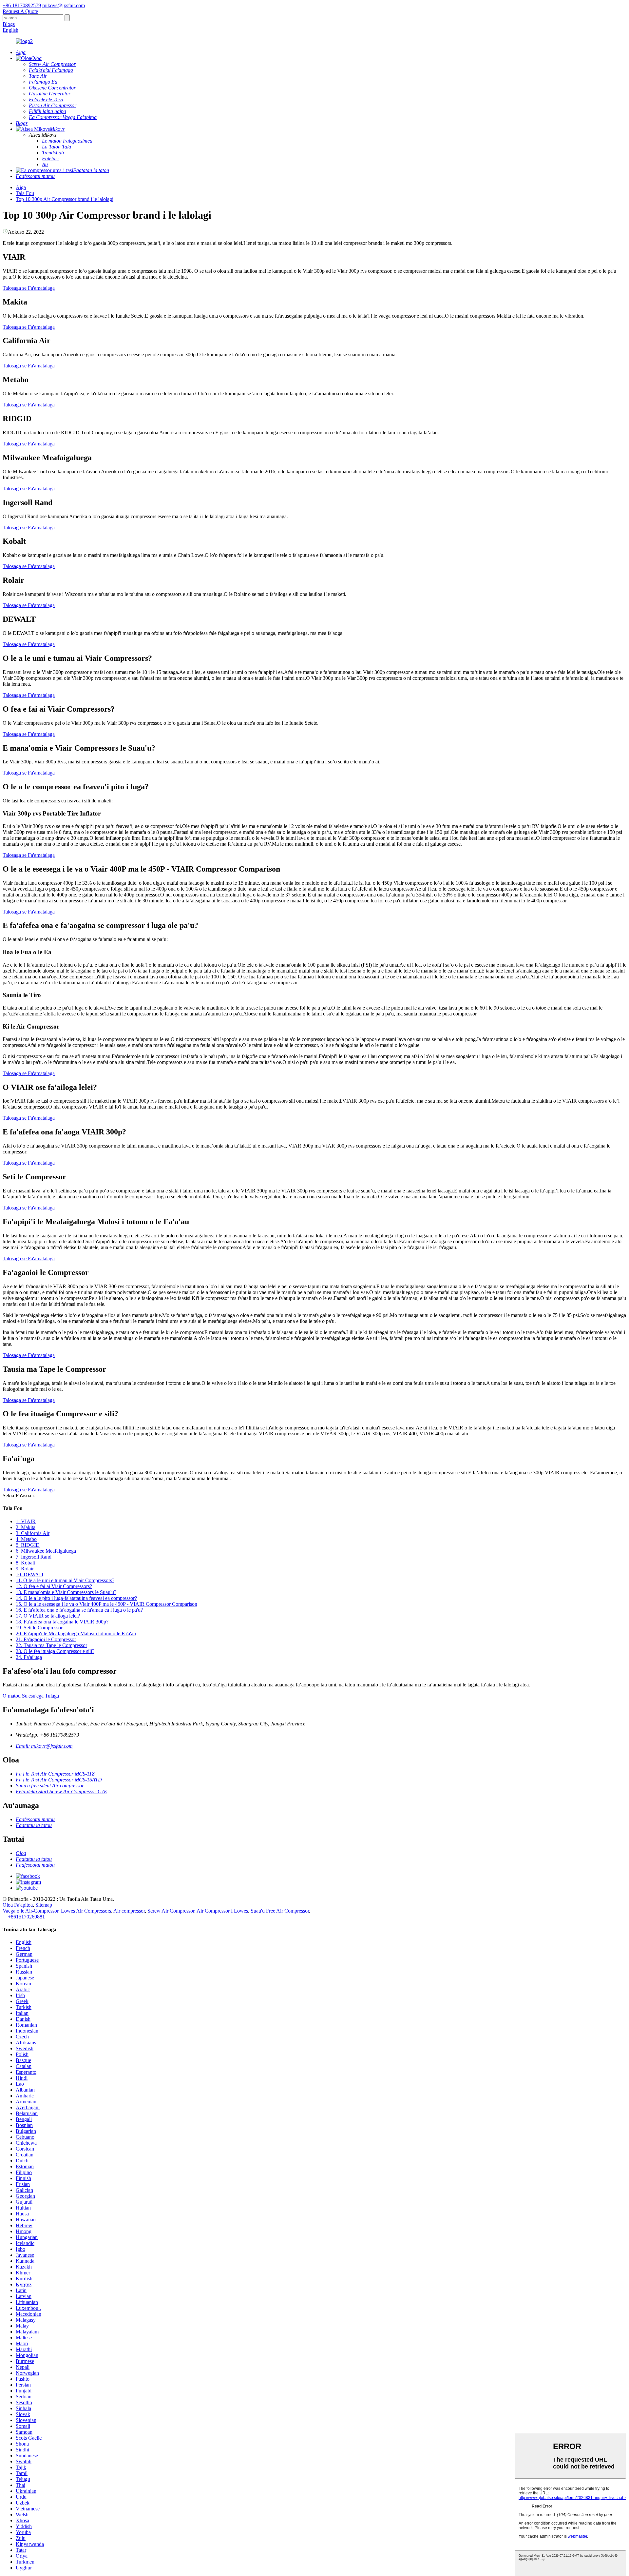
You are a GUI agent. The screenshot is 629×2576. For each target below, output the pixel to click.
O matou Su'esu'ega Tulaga (31, 1696)
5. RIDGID (28, 1545)
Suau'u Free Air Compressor (280, 1911)
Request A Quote (20, 11)
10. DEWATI (29, 1574)
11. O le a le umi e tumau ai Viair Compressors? (65, 1580)
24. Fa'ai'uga (29, 1657)
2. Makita (26, 1527)
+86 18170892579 (22, 5)
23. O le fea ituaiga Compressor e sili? (55, 1651)
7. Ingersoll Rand (34, 1557)
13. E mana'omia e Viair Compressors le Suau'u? (66, 1592)
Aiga (21, 187)
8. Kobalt (25, 1563)
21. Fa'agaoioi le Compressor (46, 1639)
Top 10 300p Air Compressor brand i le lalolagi (65, 199)
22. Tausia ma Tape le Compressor (51, 1645)
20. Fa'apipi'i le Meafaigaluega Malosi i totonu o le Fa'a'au (76, 1633)
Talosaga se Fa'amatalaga (29, 288)
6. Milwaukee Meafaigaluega (46, 1551)
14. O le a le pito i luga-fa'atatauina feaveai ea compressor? (76, 1598)
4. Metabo (26, 1539)
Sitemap (44, 1905)
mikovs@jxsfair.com (64, 5)
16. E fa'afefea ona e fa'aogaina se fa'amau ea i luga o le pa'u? (79, 1610)
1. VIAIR (26, 1521)
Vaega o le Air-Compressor (30, 1911)
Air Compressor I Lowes (222, 1911)
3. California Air (33, 1533)
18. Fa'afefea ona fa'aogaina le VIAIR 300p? (62, 1622)
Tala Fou (25, 193)
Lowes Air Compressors (86, 1911)
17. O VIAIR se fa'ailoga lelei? (48, 1616)
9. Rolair (25, 1569)
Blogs (9, 24)
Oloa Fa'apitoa (18, 1905)
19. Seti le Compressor (39, 1628)
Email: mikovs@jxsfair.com (44, 1746)
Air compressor (129, 1911)
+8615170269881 (26, 1917)
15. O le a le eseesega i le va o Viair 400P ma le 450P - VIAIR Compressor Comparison (106, 1604)
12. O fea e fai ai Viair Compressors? (54, 1586)
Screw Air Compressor (171, 1911)
